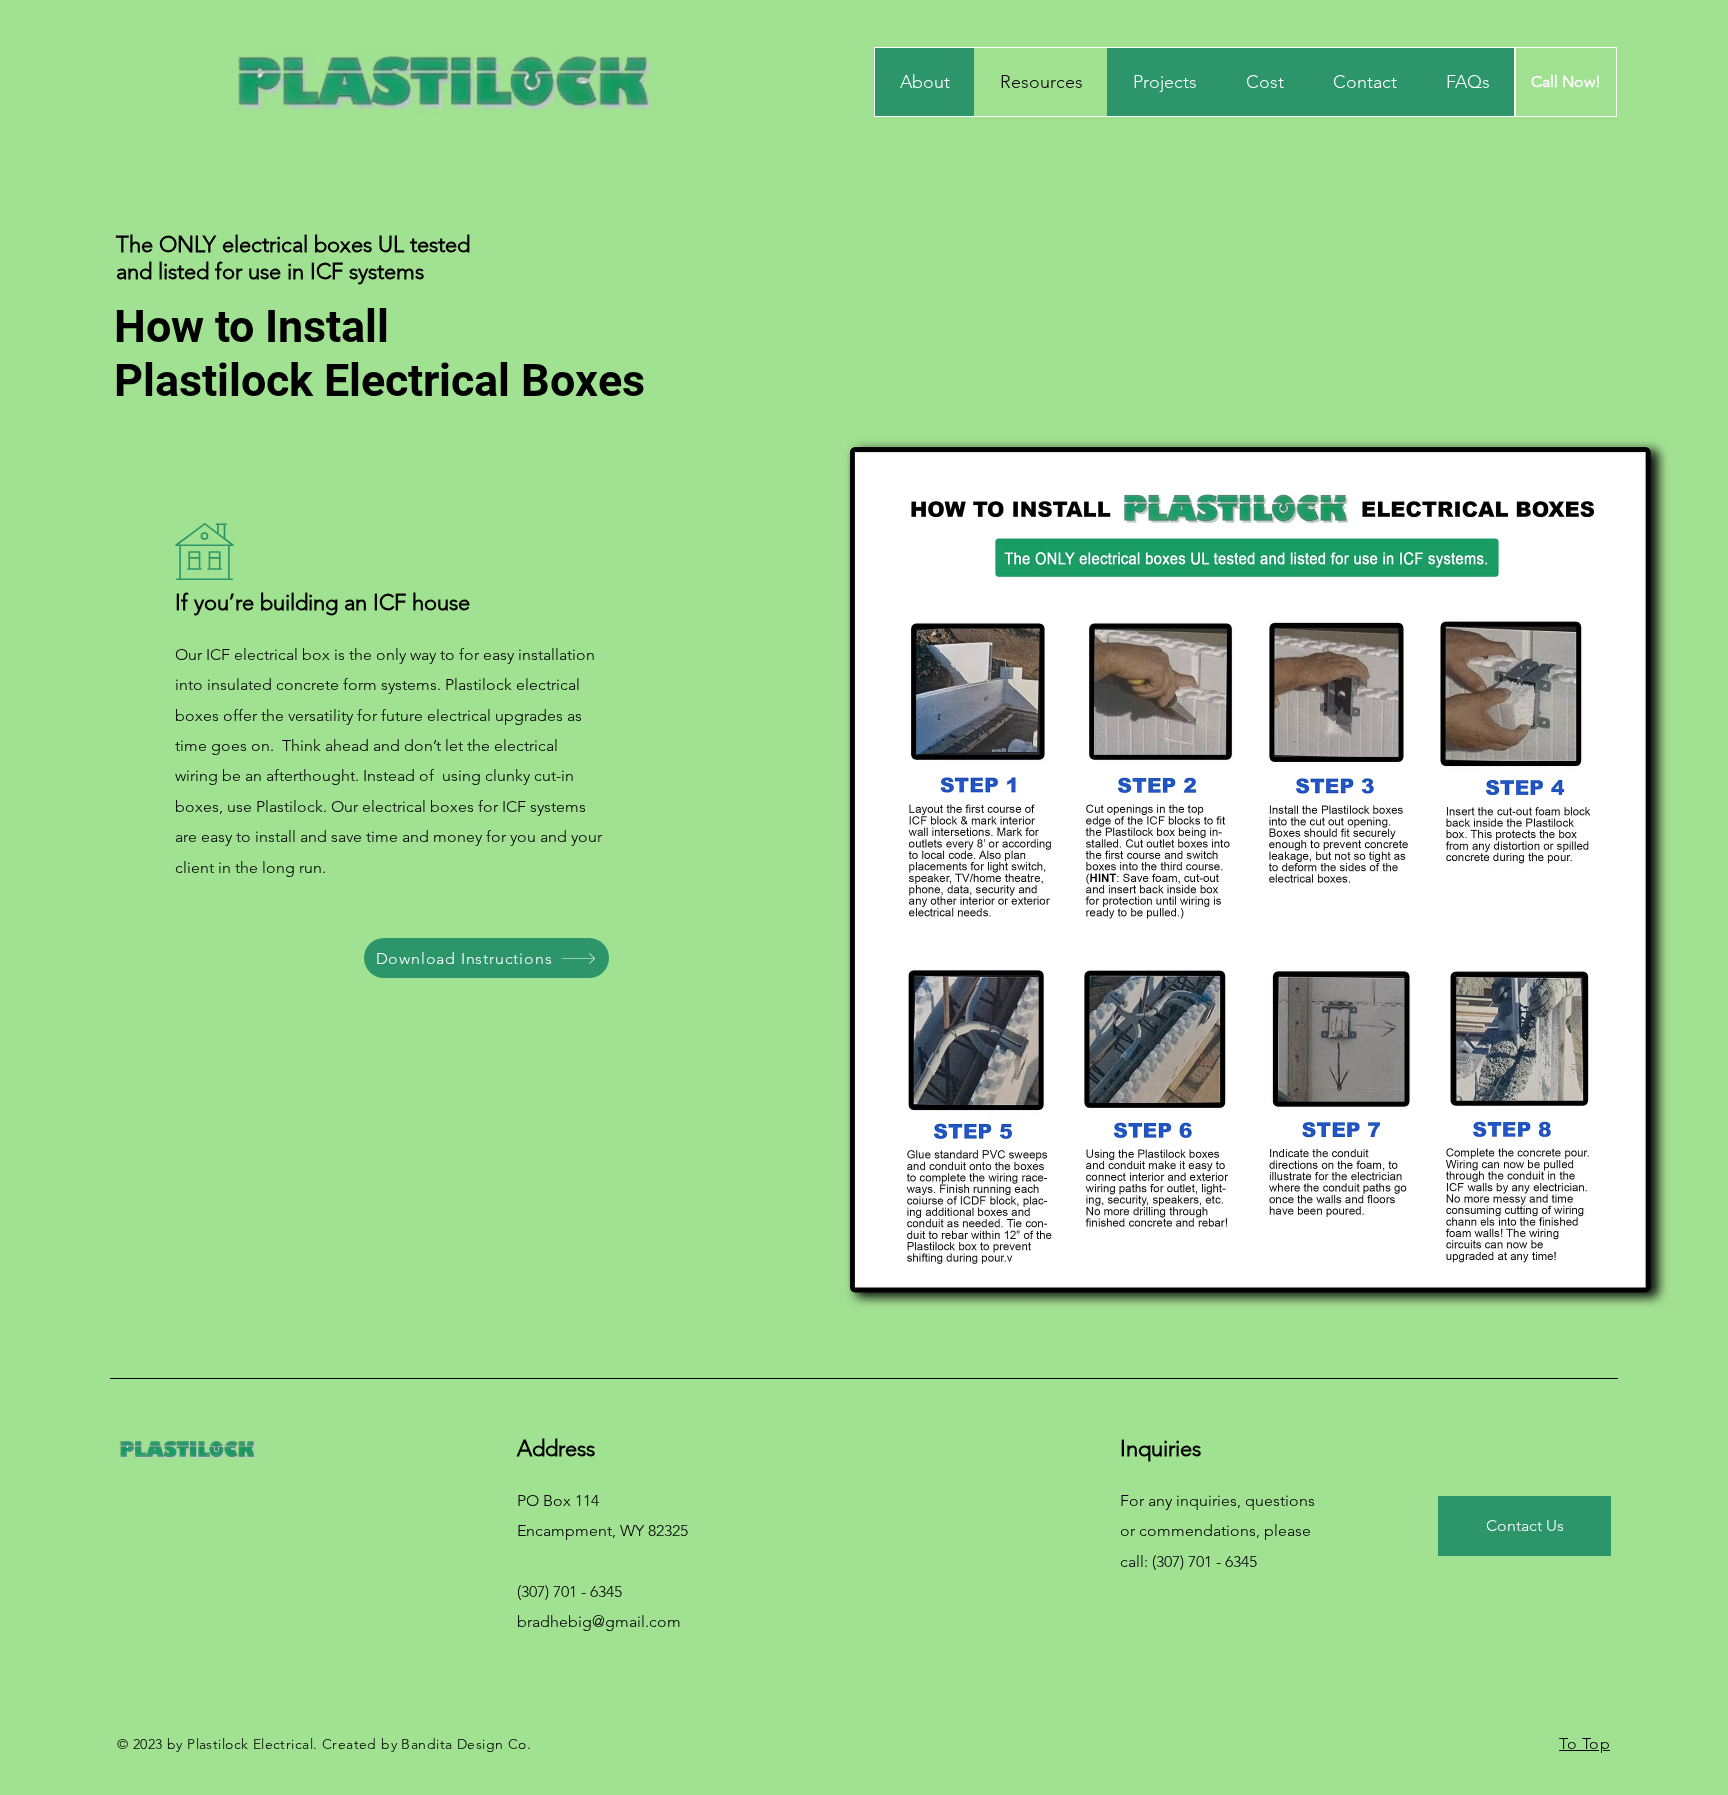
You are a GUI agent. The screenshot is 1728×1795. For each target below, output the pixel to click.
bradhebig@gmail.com (599, 1621)
